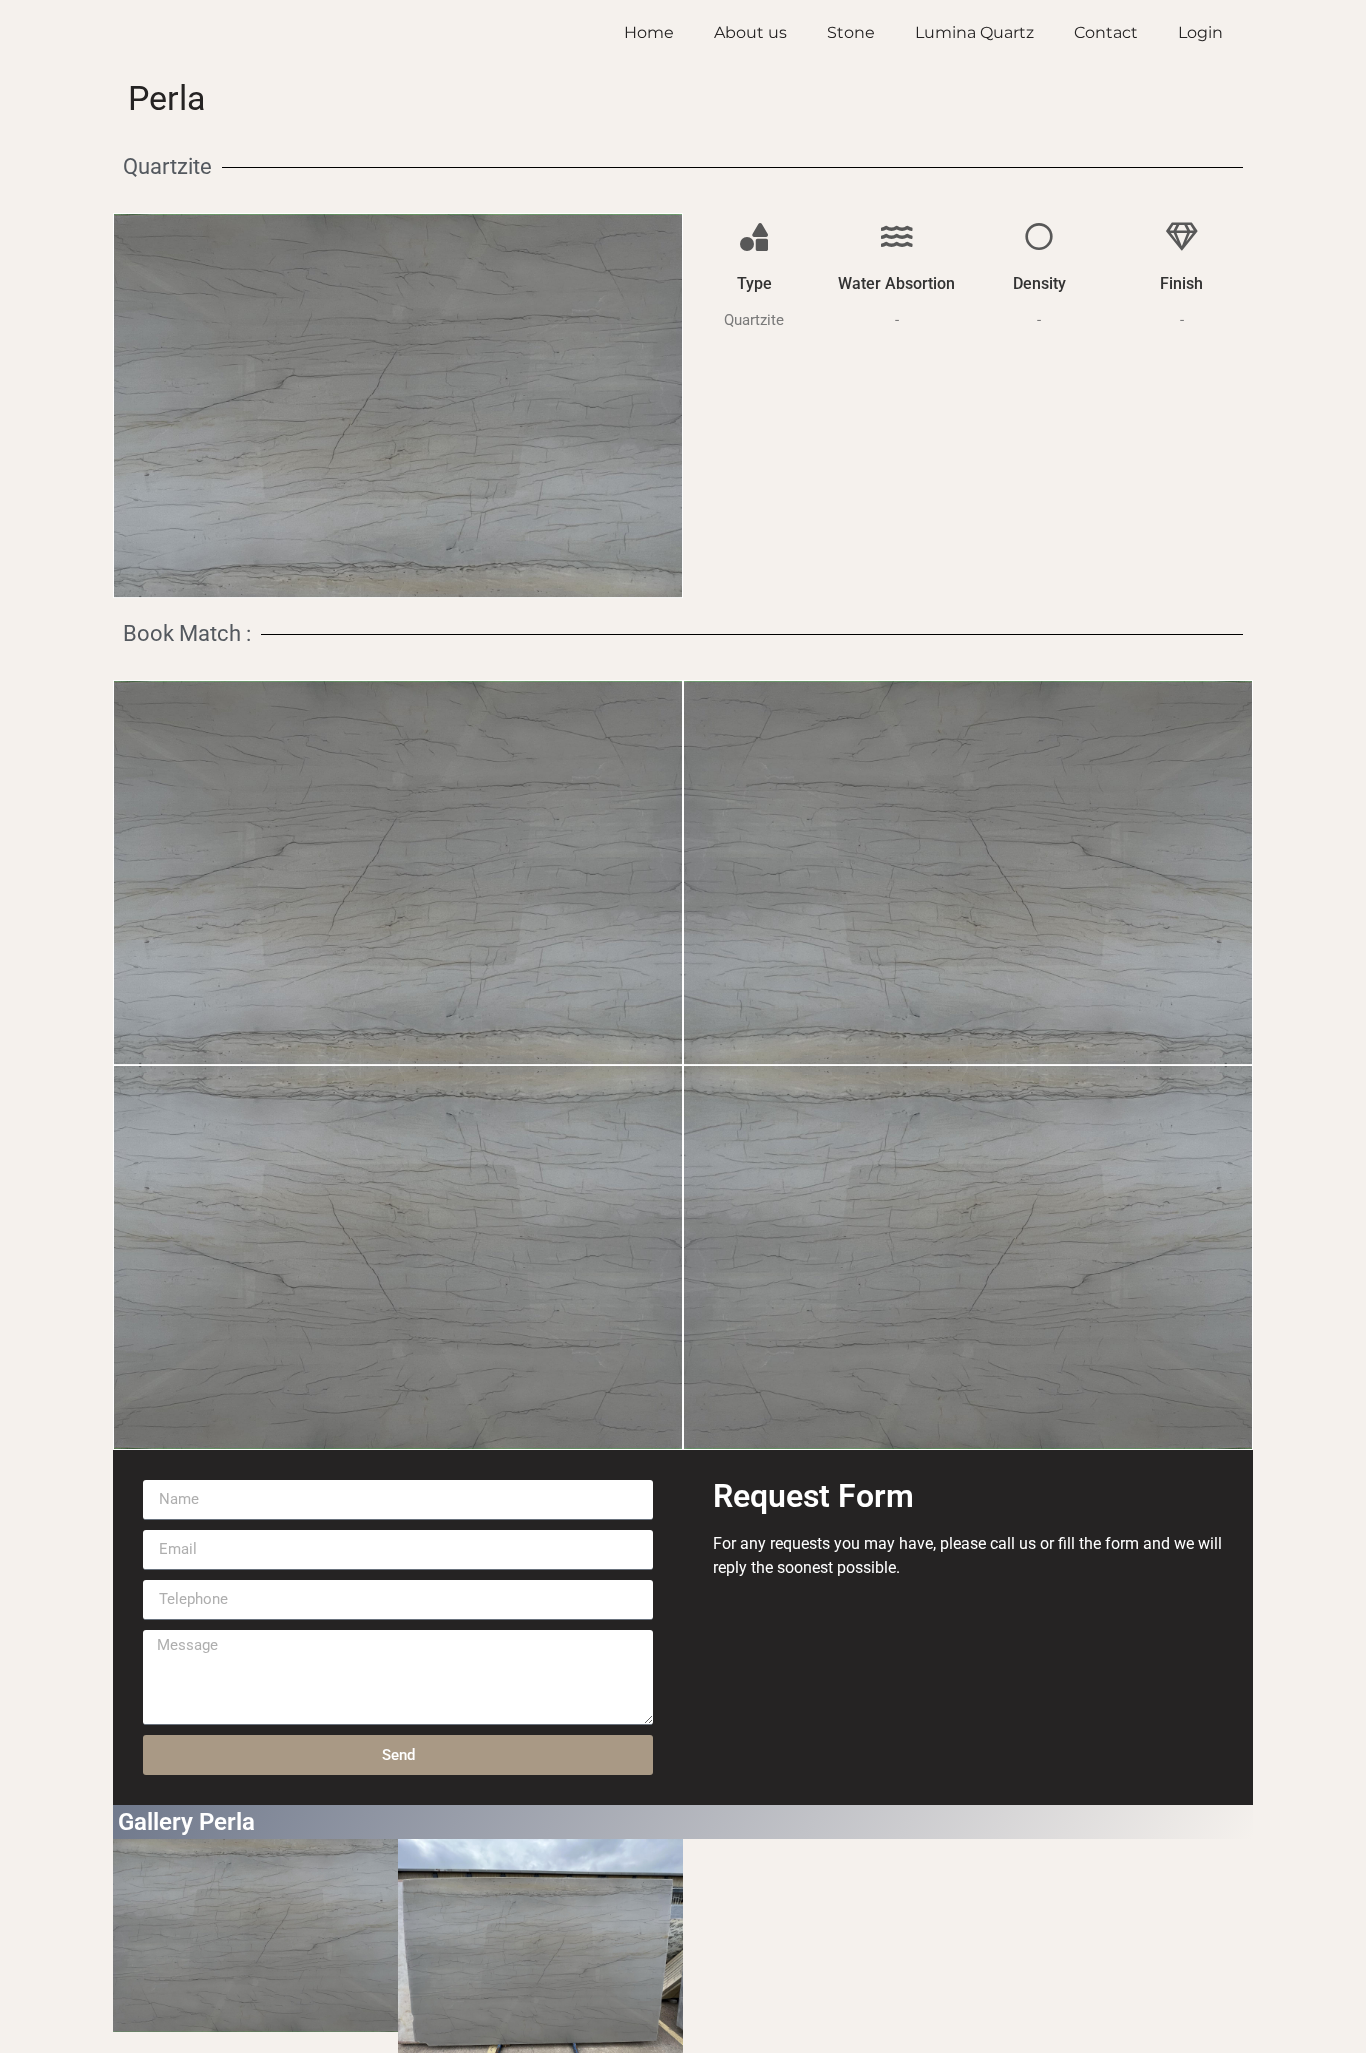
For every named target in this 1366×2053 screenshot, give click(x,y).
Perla (167, 98)
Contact (1106, 32)
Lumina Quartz (974, 32)
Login (1200, 32)
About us (750, 32)
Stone (851, 32)
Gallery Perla (186, 1822)
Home (649, 32)
